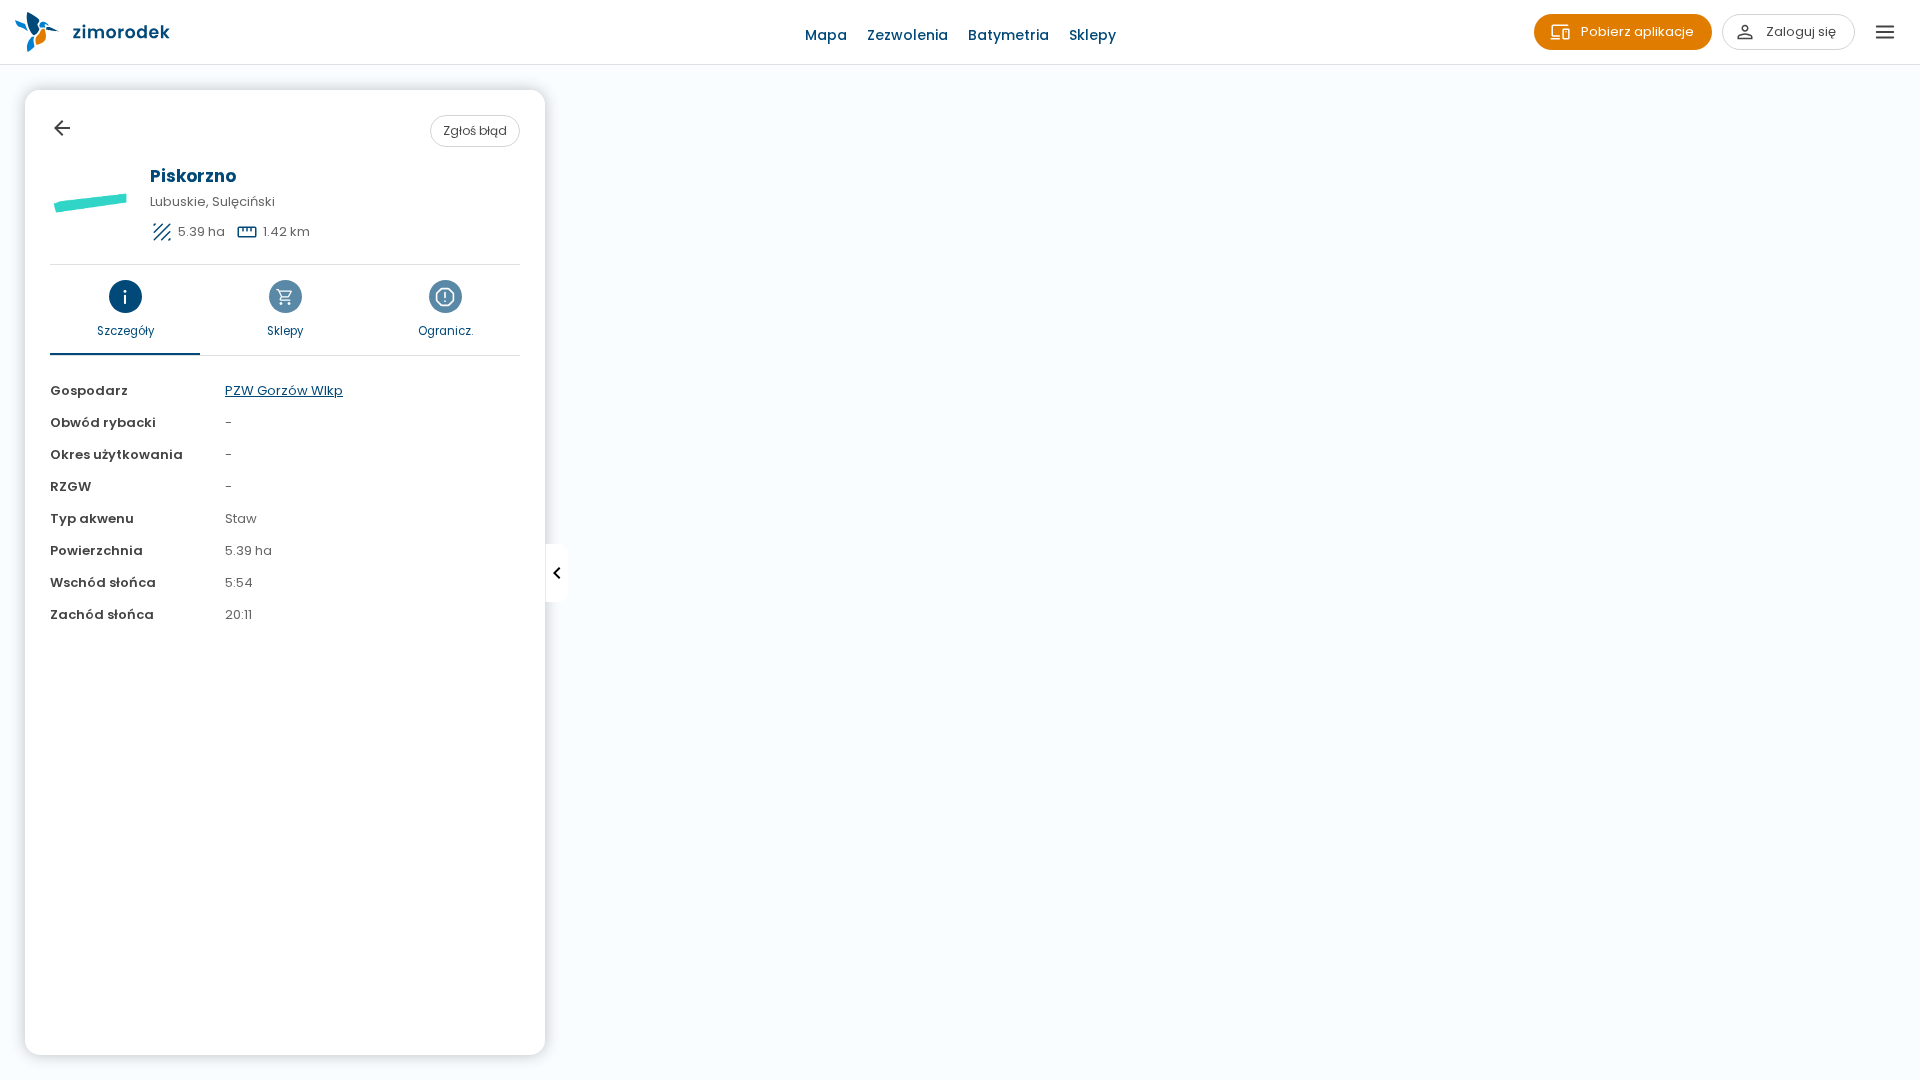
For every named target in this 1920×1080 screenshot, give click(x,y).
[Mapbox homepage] (12, 1067)
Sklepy (1092, 35)
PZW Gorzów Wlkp (284, 390)
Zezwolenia (907, 35)
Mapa (826, 35)
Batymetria (1008, 35)
